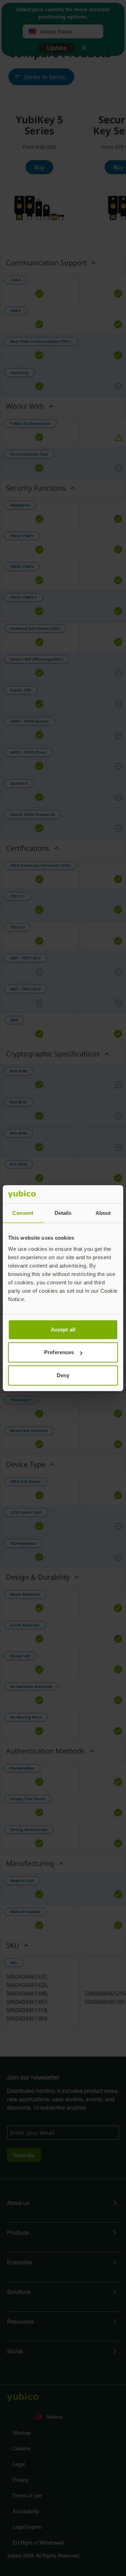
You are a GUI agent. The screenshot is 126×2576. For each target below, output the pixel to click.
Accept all (63, 1330)
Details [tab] (63, 1213)
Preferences (59, 1352)
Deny (63, 1375)
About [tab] (103, 1213)
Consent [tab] (23, 1213)
